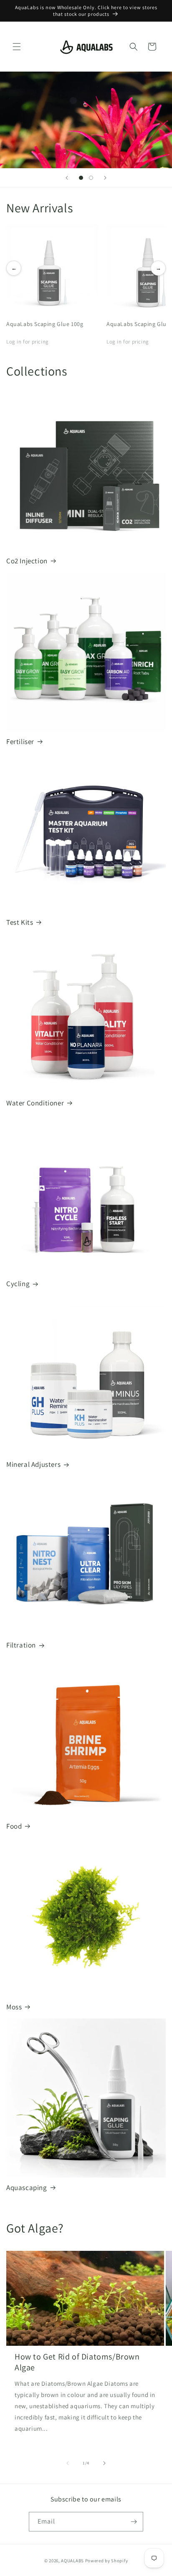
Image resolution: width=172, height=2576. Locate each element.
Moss (14, 2007)
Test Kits (20, 922)
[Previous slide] (67, 178)
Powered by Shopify (107, 2561)
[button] (17, 47)
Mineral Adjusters (33, 1464)
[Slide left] (68, 2463)
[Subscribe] (134, 2522)
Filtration (21, 1645)
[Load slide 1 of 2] (81, 178)
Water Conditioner (35, 1103)
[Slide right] (104, 2463)
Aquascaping (27, 2188)
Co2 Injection (27, 561)
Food (14, 1826)
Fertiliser (20, 742)
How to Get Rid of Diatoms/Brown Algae (77, 2362)
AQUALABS (73, 2561)
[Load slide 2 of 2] (91, 178)
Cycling (18, 1284)
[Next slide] (105, 178)
